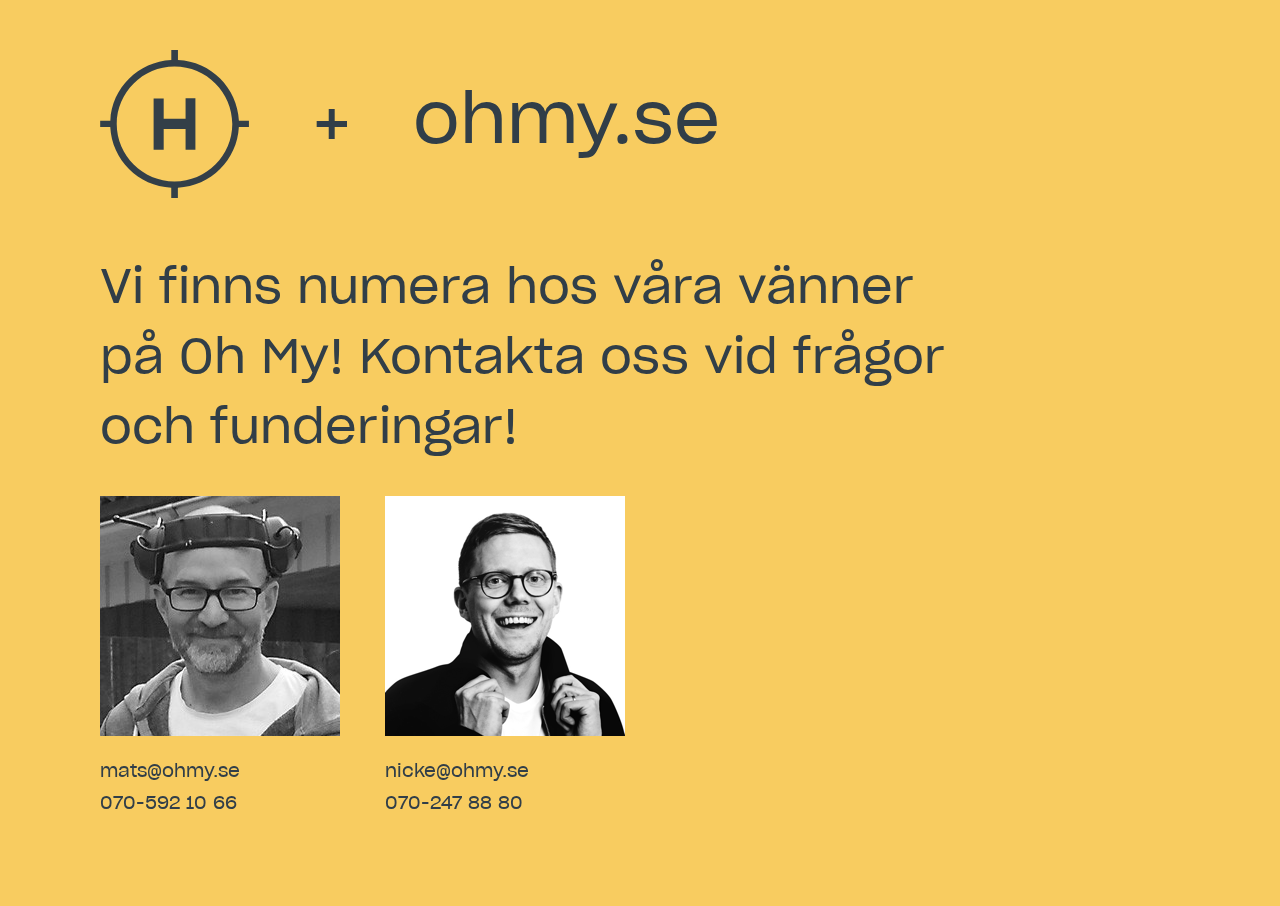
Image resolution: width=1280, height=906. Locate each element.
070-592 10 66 (168, 804)
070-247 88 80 (454, 804)
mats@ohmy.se (170, 772)
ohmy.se (566, 122)
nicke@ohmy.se (457, 772)
